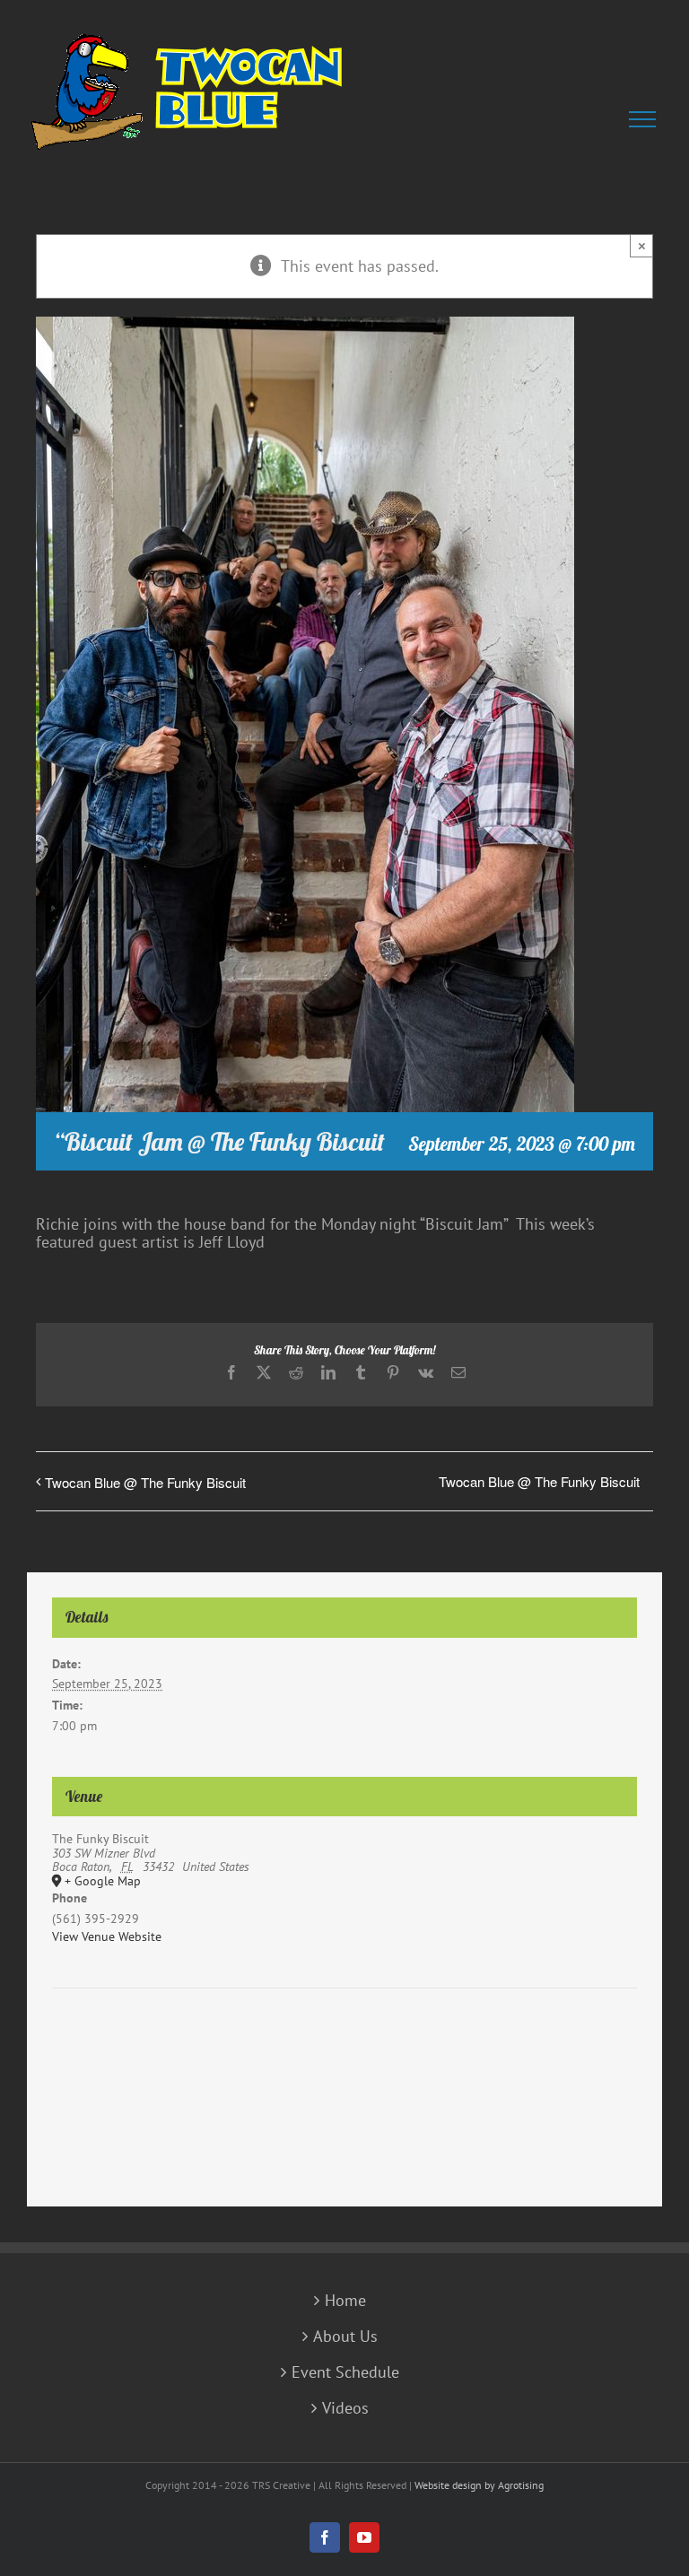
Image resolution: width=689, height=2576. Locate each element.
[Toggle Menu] (645, 119)
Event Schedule (345, 2372)
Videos (345, 2408)
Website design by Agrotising (479, 2485)
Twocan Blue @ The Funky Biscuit (145, 1482)
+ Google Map (103, 1882)
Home (345, 2301)
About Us (345, 2337)
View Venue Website (107, 1936)
